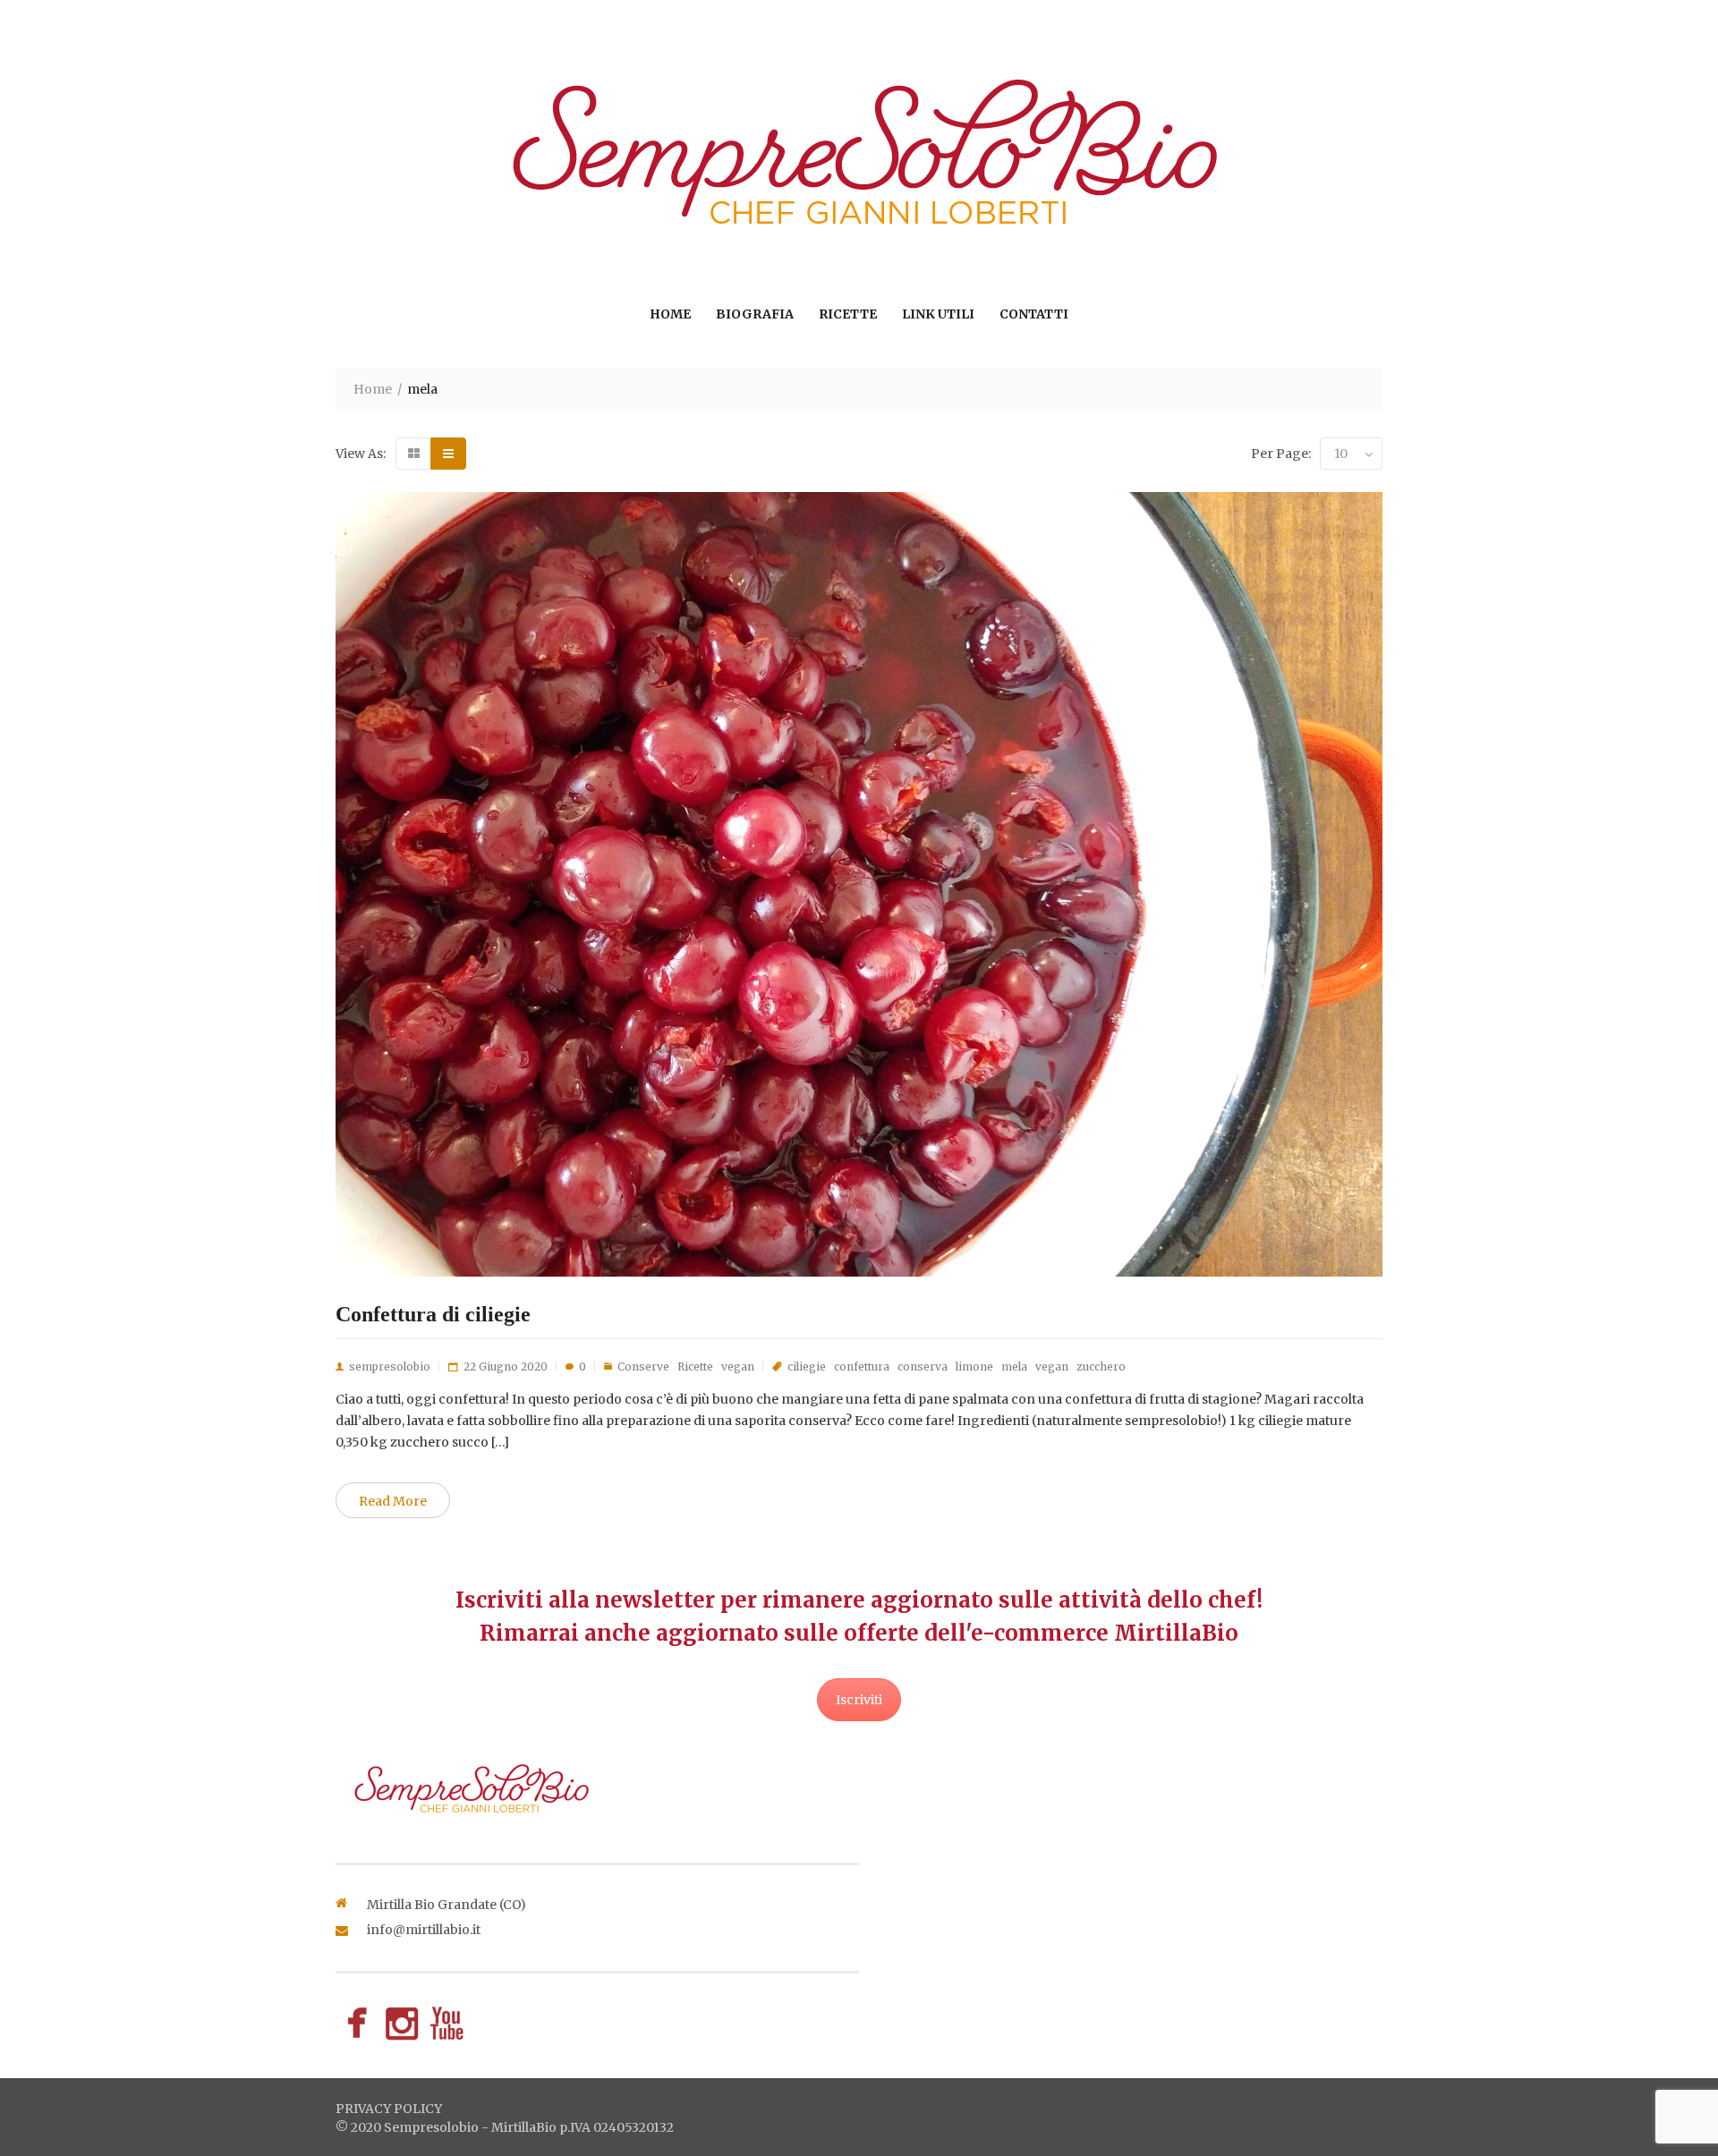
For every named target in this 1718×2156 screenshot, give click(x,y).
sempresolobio (390, 1367)
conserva (923, 1367)
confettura (862, 1367)
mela (1014, 1367)
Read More (393, 1501)
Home (670, 314)
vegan (738, 1367)
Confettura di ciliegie (433, 1314)
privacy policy (389, 2109)
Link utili (938, 314)
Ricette (848, 314)
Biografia (755, 314)
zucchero (1101, 1367)
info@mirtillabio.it (424, 1930)
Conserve (643, 1367)
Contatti (1034, 314)
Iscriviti (859, 1700)
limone (974, 1367)
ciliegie (807, 1367)
